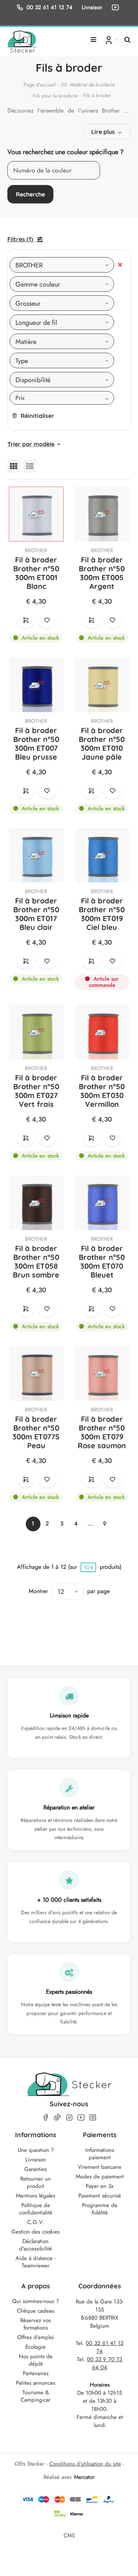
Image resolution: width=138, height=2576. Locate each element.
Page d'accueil (40, 85)
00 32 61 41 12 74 (49, 7)
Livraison (36, 2160)
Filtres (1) (20, 239)
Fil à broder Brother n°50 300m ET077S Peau (36, 1432)
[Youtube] (81, 2117)
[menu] (93, 37)
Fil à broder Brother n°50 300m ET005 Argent (102, 573)
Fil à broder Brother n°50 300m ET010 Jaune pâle (102, 744)
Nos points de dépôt (36, 2360)
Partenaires (36, 2373)
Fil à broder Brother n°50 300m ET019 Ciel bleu (102, 914)
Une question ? (36, 2150)
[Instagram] (69, 2117)
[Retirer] (120, 265)
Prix (20, 398)
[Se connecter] (111, 40)
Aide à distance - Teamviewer (36, 2262)
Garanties (36, 2169)
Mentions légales (36, 2196)
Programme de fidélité (100, 2209)
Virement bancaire (100, 2167)
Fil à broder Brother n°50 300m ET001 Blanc (36, 573)
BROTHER (36, 550)
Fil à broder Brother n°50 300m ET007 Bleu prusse (36, 744)
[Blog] (93, 2117)
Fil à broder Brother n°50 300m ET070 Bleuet (102, 1262)
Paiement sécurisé (100, 2196)
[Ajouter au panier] (26, 619)
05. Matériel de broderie (88, 85)
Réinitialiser (37, 416)
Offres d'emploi (36, 2337)
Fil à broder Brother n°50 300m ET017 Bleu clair (36, 914)
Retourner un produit (36, 2182)
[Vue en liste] (30, 466)
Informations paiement (100, 2154)
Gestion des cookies (36, 2232)
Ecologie (36, 2347)
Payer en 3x (100, 2186)
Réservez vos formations (36, 2324)
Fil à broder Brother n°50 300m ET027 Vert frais (36, 1091)
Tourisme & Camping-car (36, 2396)
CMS (69, 2535)
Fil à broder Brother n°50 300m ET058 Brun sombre (36, 1262)
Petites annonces (36, 2383)
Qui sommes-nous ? (36, 2301)
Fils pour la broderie (55, 96)
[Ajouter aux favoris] (47, 619)
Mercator (84, 2477)
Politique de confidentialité (36, 2209)
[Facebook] (46, 2117)
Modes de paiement (100, 2177)
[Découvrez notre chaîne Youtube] (117, 7)
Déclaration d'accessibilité (36, 2245)
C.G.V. (36, 2222)
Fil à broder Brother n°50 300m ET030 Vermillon (102, 1091)
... (90, 1524)
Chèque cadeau (36, 2311)
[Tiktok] (57, 2117)
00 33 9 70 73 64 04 (105, 2363)
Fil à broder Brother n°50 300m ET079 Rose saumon (102, 1432)
